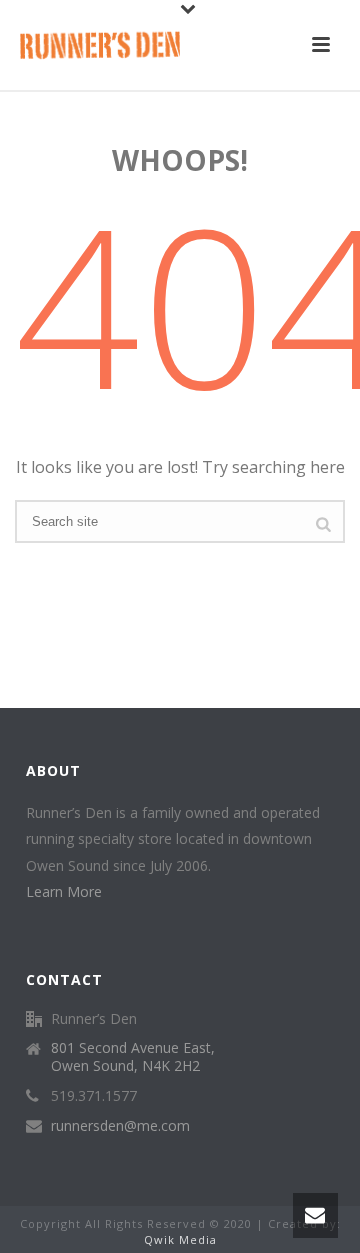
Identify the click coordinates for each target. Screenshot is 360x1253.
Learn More (64, 891)
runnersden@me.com (120, 1126)
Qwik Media (180, 1239)
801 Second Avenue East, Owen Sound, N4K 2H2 (133, 1057)
